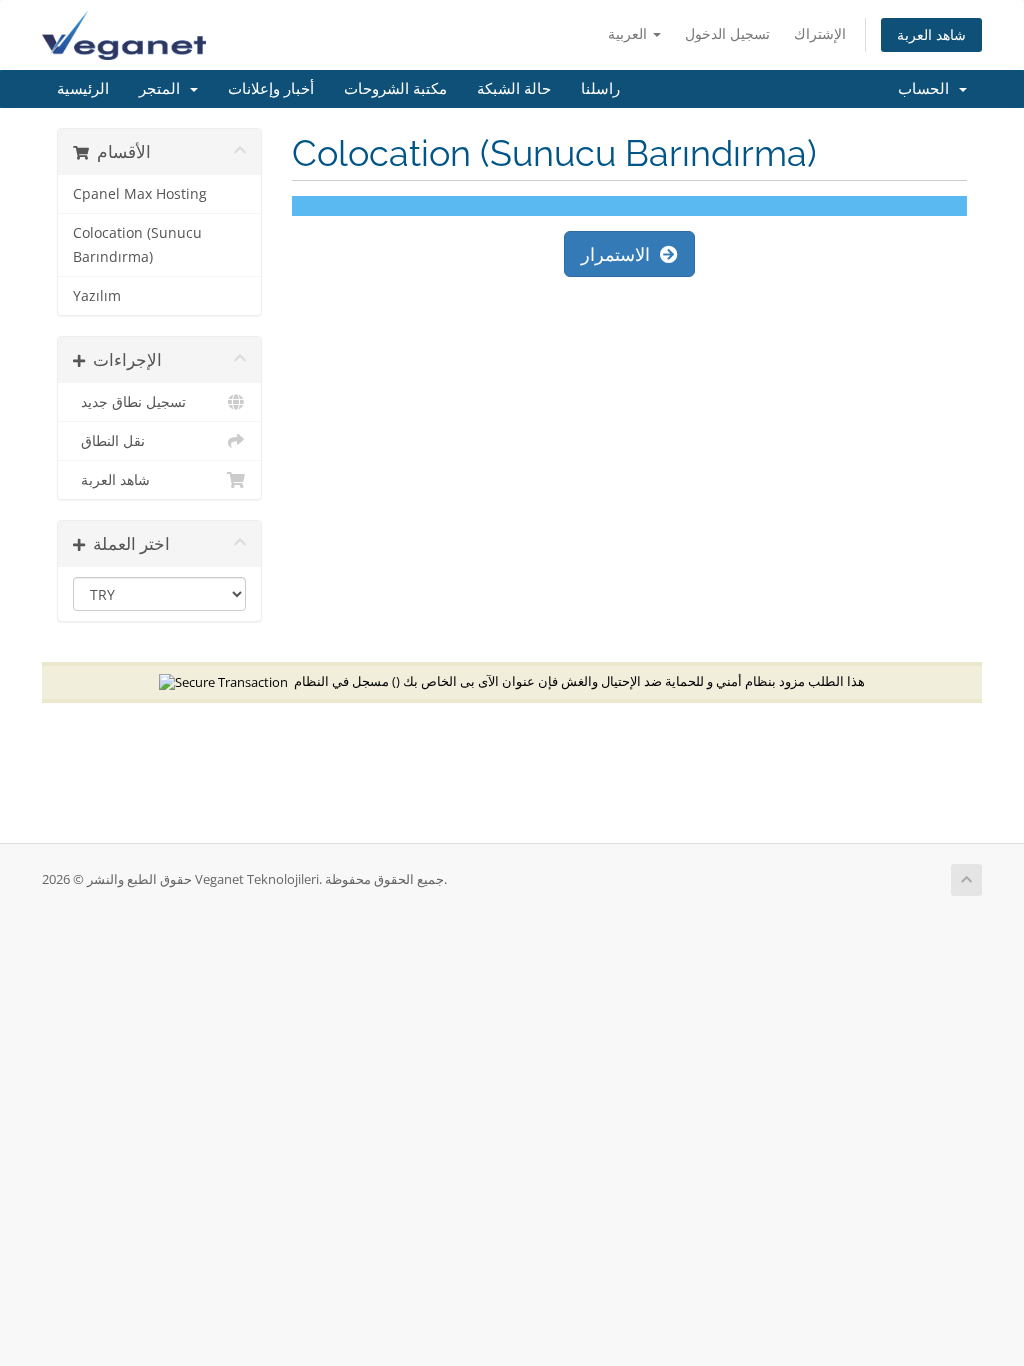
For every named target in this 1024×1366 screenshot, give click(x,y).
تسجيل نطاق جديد (129, 402)
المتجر (163, 89)
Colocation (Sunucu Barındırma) (137, 245)
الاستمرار (620, 254)
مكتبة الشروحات (395, 89)
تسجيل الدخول (727, 33)
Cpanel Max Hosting (140, 194)
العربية (629, 33)
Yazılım (97, 296)
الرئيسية (83, 89)
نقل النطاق (109, 441)
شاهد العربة (931, 34)
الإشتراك (820, 33)
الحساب (927, 89)
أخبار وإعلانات (271, 89)
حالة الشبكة (514, 89)
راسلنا (600, 89)
